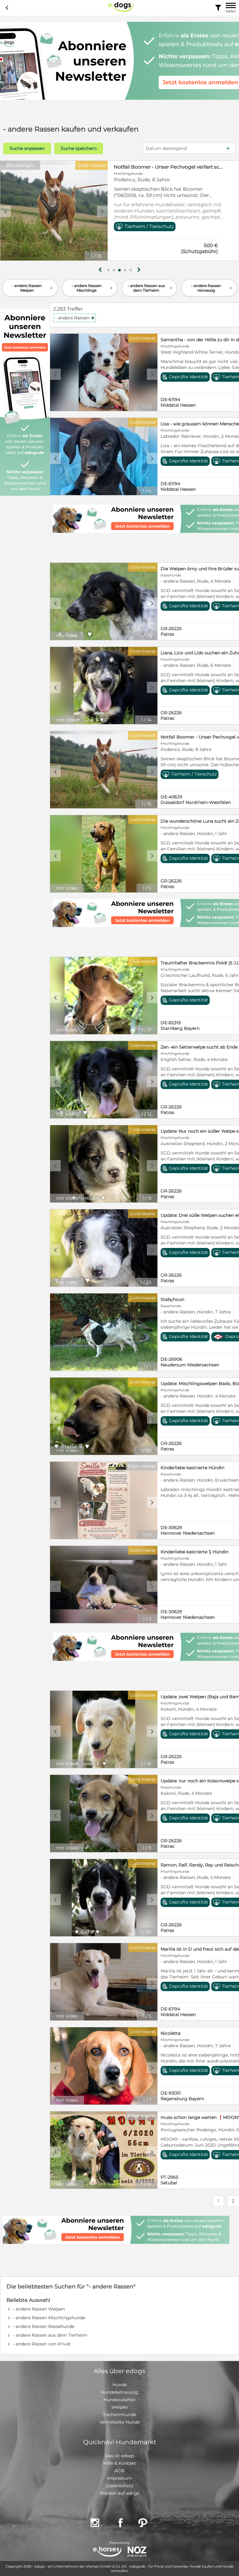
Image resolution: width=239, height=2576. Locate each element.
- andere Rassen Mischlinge (93, 288)
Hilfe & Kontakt (120, 2463)
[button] (108, 270)
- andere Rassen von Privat (42, 2344)
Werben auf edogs (119, 2493)
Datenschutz (120, 2486)
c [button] (6, 211)
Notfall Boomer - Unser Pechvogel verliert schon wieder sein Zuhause (169, 167)
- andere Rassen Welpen (33, 288)
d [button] (102, 211)
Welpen (120, 2407)
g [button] (100, 270)
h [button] (139, 270)
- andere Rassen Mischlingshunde (49, 2318)
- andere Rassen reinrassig (212, 288)
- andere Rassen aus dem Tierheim (150, 288)
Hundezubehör (120, 2400)
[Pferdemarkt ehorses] (107, 2552)
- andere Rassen (75, 318)
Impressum (119, 2478)
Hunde (119, 2385)
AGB (119, 2471)
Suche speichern (79, 148)
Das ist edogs (120, 2456)
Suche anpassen (27, 148)
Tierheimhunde (119, 2415)
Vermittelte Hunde (119, 2422)
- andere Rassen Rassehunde (44, 2326)
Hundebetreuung (119, 2392)
